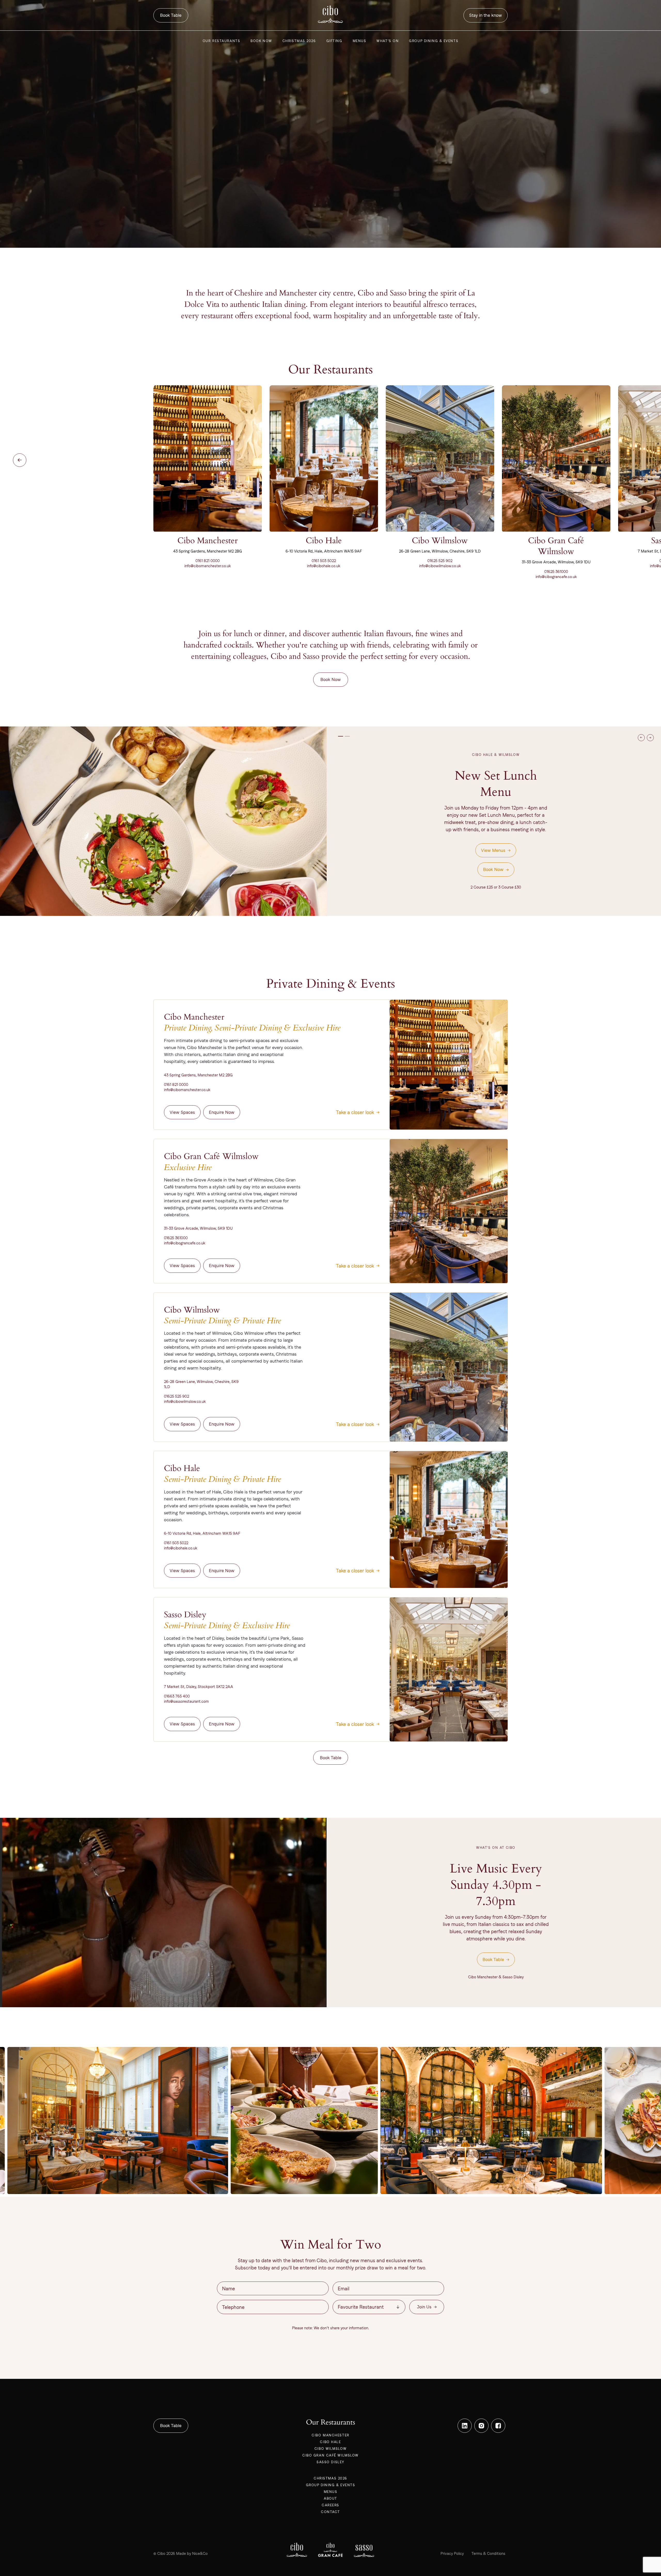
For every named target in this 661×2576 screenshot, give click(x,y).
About (330, 2498)
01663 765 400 (177, 1696)
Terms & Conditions (488, 2553)
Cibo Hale (330, 2442)
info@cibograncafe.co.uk (556, 577)
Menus (360, 41)
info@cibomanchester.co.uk (208, 566)
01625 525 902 (440, 561)
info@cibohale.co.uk (324, 566)
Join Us (424, 2307)
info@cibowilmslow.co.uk (440, 566)
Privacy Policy (452, 2553)
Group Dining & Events (434, 41)
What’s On (388, 41)
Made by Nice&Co (192, 2553)
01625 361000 (556, 571)
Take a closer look (355, 1112)
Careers (330, 2505)
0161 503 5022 (324, 561)
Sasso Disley (330, 2462)
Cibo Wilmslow (330, 2449)
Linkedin (465, 2426)
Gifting (334, 41)
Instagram (481, 2426)
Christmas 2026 (299, 41)
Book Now (261, 41)
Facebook (498, 2426)
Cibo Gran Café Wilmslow (330, 2455)
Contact (330, 2512)
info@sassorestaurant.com (186, 1701)
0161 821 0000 (208, 561)
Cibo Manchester (330, 2435)
